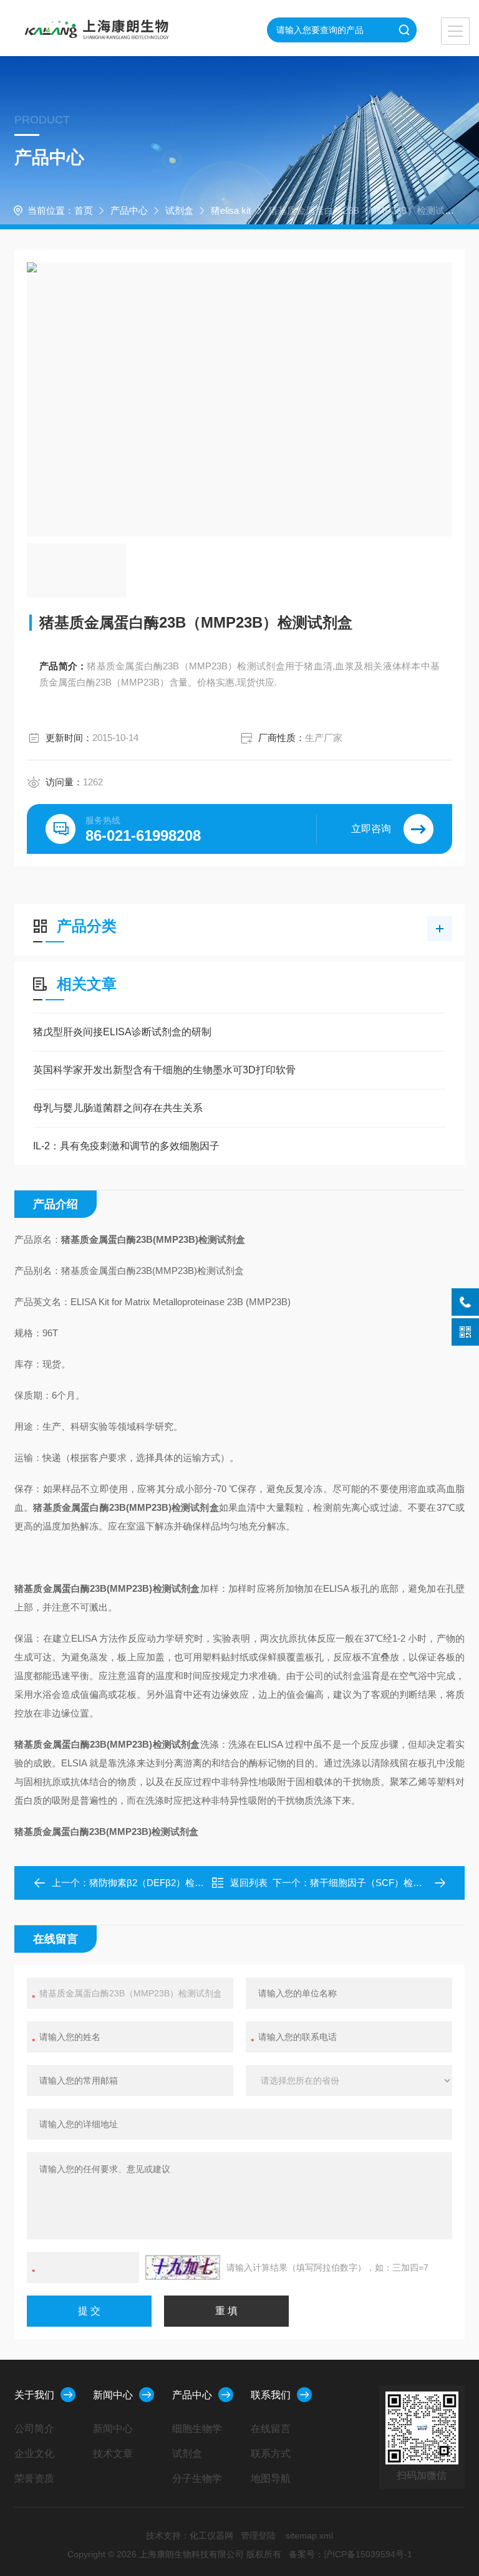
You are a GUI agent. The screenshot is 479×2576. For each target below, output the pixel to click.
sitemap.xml (309, 2535)
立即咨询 (371, 829)
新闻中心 (113, 2395)
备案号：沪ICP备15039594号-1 (351, 2554)
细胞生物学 (197, 2429)
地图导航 (271, 2478)
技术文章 (113, 2454)
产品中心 (129, 210)
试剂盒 (179, 210)
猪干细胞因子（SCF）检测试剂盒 (380, 1883)
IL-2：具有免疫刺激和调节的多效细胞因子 (126, 1146)
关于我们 (34, 2395)
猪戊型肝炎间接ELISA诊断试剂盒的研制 (122, 1032)
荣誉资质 (34, 2478)
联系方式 (271, 2454)
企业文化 (34, 2454)
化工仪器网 (211, 2535)
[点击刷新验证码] (183, 2267)
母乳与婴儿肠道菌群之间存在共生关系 (118, 1108)
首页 (84, 210)
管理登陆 (258, 2535)
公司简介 (34, 2429)
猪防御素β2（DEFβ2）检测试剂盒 (161, 1883)
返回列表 (249, 1883)
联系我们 (271, 2395)
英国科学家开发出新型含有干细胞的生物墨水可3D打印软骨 (164, 1070)
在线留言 (271, 2429)
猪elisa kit (231, 210)
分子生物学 (197, 2478)
